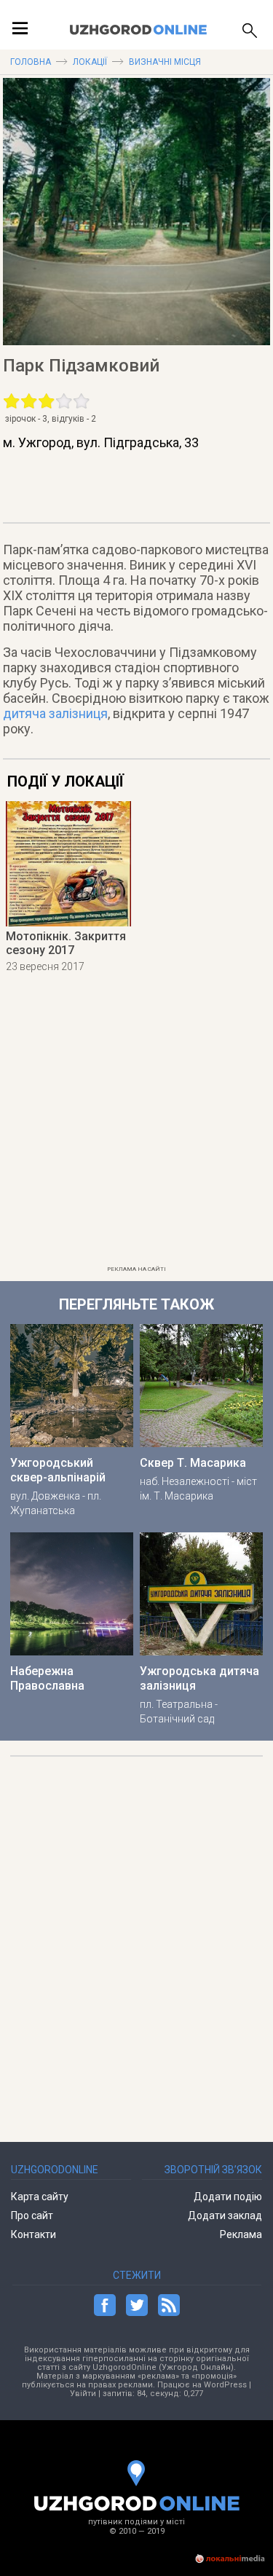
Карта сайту (40, 2197)
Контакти (33, 2234)
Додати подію (228, 2197)
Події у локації (66, 781)
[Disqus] (137, 1942)
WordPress (225, 2385)
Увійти (83, 2394)
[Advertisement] (136, 1123)
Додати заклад (225, 2215)
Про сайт (32, 2215)
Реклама (241, 2234)
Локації (90, 62)
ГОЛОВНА (31, 62)
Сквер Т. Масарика (193, 1463)
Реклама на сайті (136, 1269)
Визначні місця (165, 62)
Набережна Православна (47, 1678)
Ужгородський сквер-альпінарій (58, 1470)
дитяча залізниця (55, 713)
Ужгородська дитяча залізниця (199, 1678)
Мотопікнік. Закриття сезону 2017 (66, 943)
